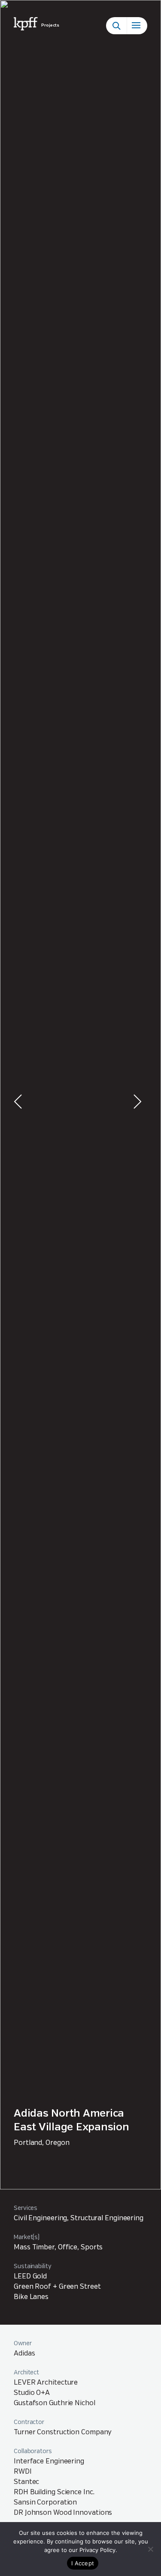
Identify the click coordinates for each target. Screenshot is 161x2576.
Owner (23, 2344)
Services (26, 2208)
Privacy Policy (97, 2550)
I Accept (83, 2563)
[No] (150, 2549)
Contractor (29, 2422)
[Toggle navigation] (137, 26)
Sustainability (33, 2266)
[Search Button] (116, 26)
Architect (26, 2373)
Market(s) (27, 2237)
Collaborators (33, 2451)
